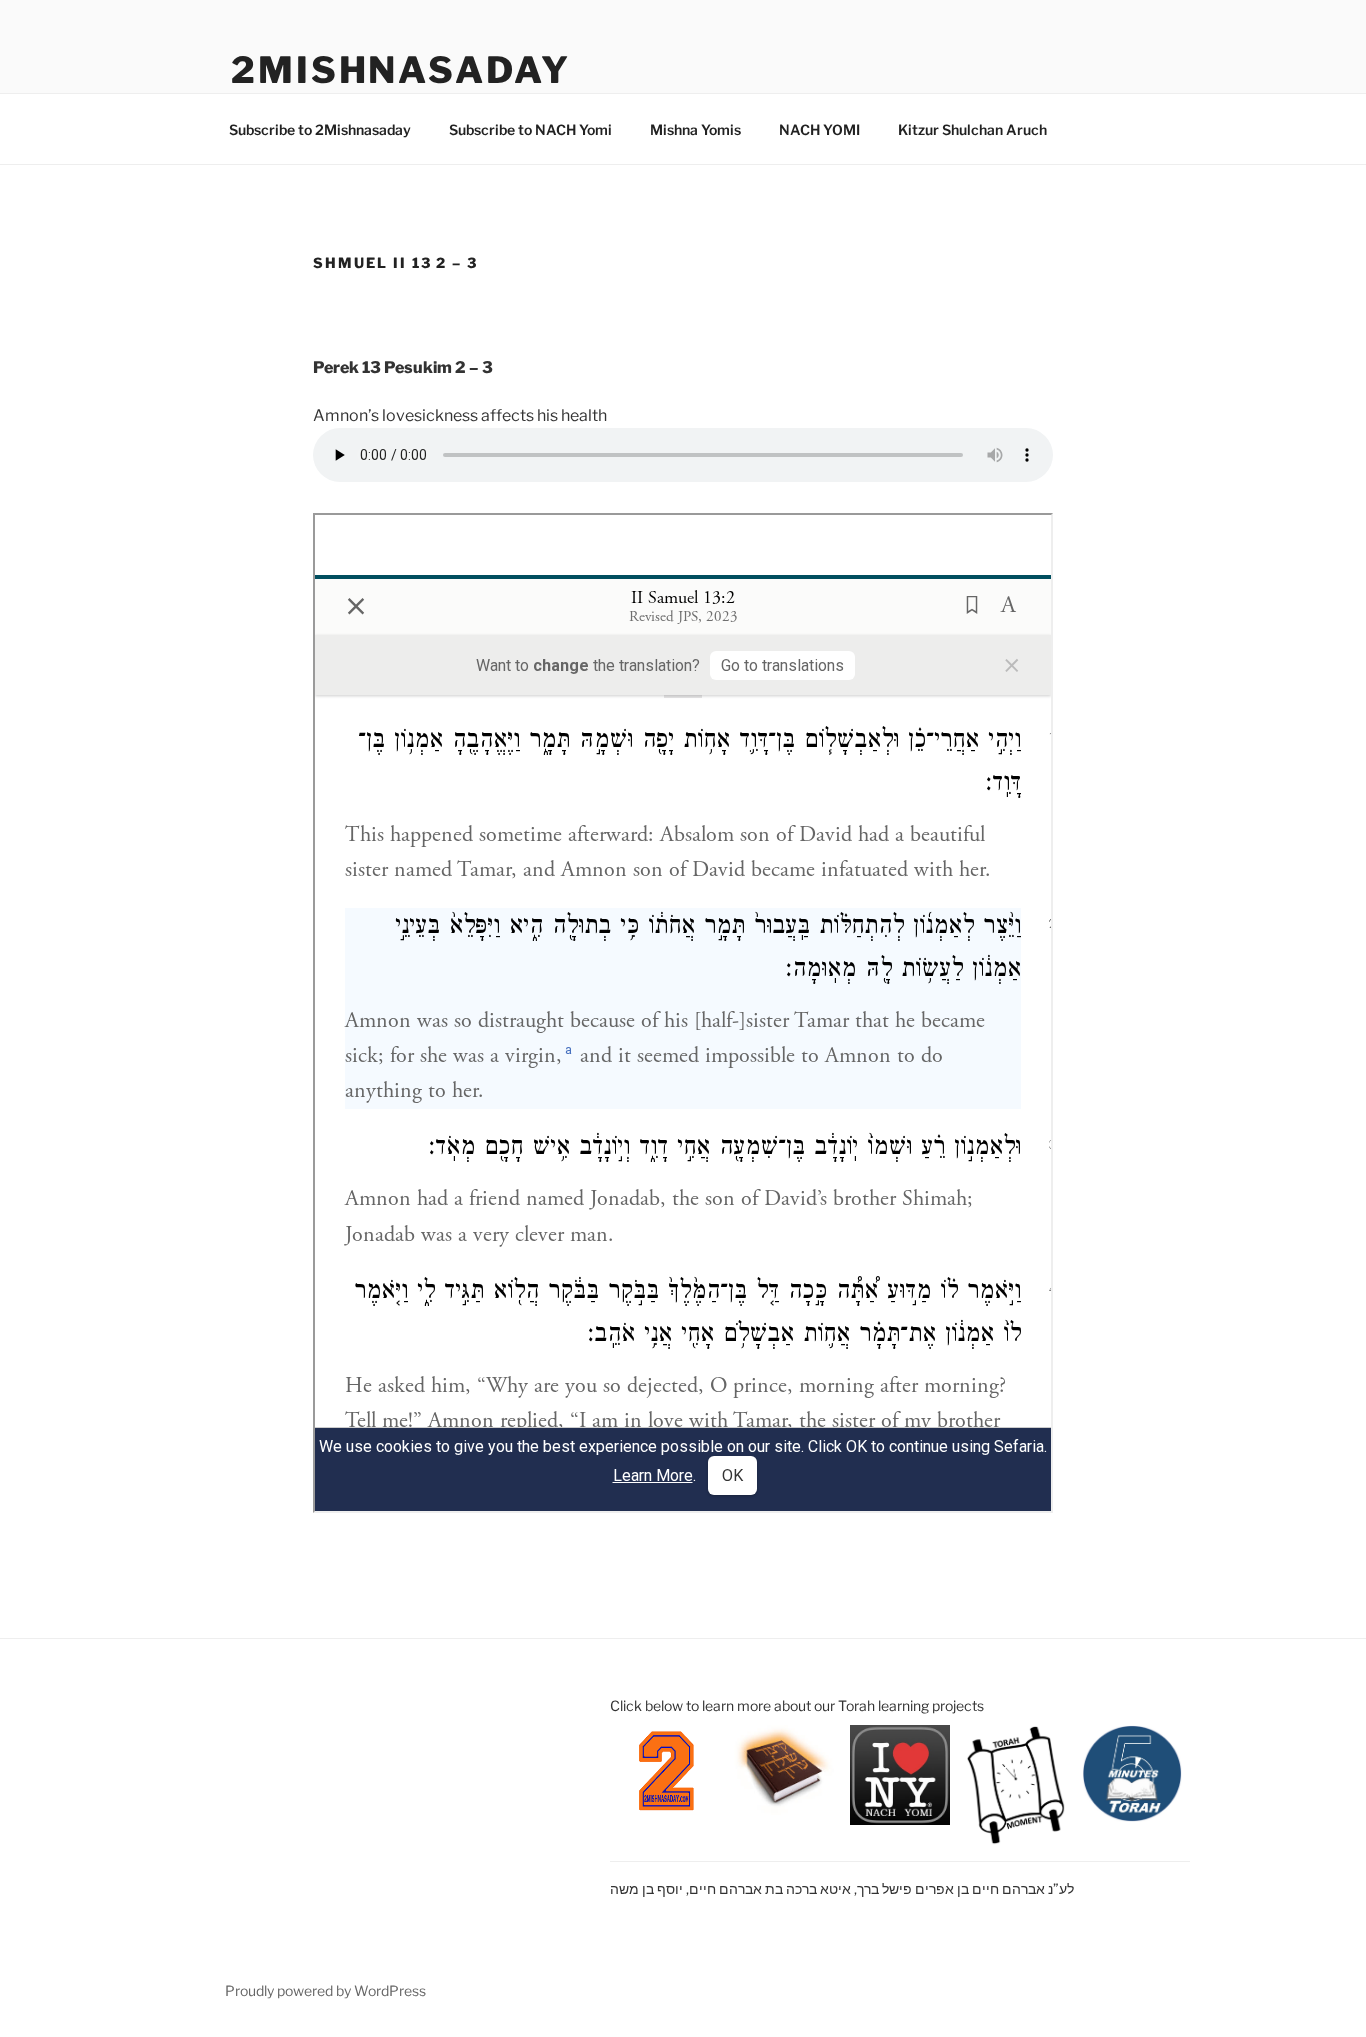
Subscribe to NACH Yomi (530, 129)
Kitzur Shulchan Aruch (972, 129)
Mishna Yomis (695, 129)
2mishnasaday (401, 70)
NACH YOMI (819, 129)
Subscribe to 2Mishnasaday (320, 129)
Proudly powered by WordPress (325, 1990)
